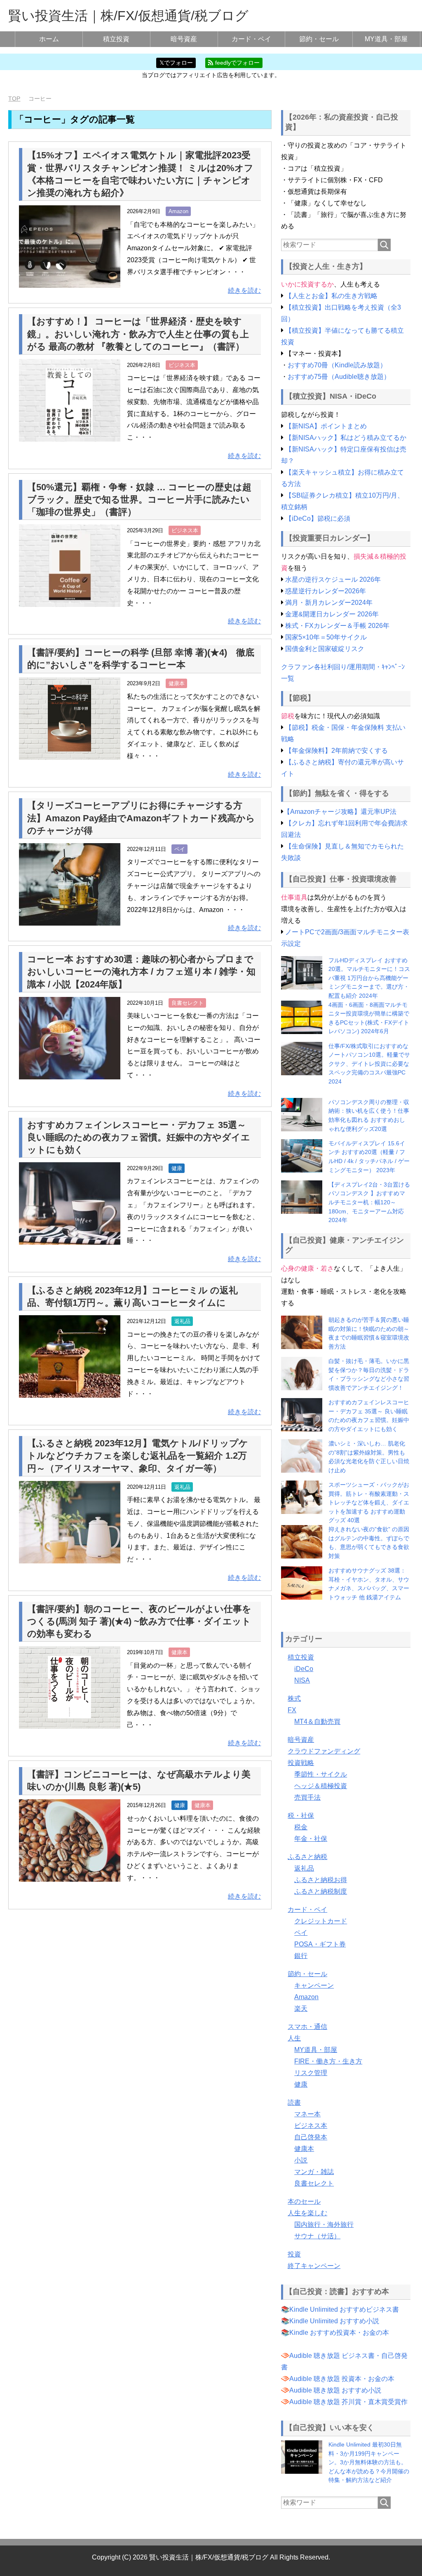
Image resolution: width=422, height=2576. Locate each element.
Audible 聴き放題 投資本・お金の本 (342, 2379)
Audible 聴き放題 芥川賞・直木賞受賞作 (348, 2402)
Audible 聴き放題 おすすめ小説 (335, 2390)
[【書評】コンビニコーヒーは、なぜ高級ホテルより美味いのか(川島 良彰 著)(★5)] (70, 1876)
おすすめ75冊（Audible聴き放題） (339, 377)
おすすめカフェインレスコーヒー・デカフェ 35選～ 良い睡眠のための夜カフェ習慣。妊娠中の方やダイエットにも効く (139, 1137)
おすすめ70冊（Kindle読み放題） (337, 365)
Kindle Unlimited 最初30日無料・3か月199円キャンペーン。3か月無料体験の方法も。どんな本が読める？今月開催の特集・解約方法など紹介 (369, 2462)
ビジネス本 (182, 365)
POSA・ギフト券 (320, 1944)
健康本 (177, 683)
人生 (294, 2038)
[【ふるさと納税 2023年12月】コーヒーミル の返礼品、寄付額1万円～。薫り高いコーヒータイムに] (70, 1391)
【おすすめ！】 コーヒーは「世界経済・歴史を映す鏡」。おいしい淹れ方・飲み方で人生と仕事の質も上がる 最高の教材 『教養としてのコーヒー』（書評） (138, 334)
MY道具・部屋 (386, 39)
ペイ (180, 849)
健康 (177, 1168)
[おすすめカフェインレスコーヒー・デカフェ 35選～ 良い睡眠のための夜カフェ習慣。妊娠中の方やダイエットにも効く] (70, 1238)
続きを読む (244, 290)
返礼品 (182, 1321)
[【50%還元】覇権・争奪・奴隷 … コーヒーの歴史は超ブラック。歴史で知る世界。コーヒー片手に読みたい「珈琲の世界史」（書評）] (70, 601)
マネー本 (307, 2114)
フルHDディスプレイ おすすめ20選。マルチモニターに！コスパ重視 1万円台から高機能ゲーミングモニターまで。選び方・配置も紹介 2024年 (369, 978)
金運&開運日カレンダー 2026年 (332, 614)
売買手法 (307, 1797)
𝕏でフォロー (176, 63)
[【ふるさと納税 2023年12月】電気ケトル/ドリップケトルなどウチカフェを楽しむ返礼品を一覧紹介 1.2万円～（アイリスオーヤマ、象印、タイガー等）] (70, 1557)
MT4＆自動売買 (317, 1722)
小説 (301, 2160)
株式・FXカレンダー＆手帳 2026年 (337, 626)
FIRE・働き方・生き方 (328, 2061)
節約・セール (319, 39)
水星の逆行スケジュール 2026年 (333, 579)
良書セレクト (188, 1003)
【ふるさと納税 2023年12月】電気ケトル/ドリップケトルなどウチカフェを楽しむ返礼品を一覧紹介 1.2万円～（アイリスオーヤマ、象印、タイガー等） (138, 1456)
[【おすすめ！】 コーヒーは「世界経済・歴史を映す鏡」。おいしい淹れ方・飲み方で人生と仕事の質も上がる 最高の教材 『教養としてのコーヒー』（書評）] (70, 435)
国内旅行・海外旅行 (324, 2225)
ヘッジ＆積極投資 (321, 1786)
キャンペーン (314, 1985)
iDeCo (304, 1669)
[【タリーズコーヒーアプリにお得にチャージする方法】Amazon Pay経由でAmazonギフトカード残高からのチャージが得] (70, 919)
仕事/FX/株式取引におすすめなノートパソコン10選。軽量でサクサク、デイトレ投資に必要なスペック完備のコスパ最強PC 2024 (369, 1064)
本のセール (304, 2201)
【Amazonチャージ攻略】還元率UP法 (340, 812)
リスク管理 (311, 2073)
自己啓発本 (311, 2137)
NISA (302, 1680)
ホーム (49, 39)
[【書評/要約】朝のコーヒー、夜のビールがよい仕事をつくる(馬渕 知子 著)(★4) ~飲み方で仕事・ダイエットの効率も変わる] (70, 1722)
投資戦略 (301, 1763)
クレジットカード (321, 1921)
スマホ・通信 (307, 2027)
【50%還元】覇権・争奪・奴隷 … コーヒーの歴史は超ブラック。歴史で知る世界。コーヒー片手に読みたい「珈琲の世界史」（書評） (139, 499)
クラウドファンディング (324, 1751)
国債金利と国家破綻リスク (325, 649)
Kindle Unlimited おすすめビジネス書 (344, 2309)
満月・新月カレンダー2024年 (329, 603)
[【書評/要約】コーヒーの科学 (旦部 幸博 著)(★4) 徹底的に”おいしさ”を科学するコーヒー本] (70, 754)
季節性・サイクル (321, 1774)
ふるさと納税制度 (321, 1891)
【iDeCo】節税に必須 (318, 518)
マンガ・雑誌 (314, 2172)
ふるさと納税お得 (321, 1880)
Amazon (178, 211)
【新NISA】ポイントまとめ (326, 426)
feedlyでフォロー (237, 63)
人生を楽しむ (307, 2213)
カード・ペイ (251, 39)
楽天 (301, 2008)
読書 (294, 2102)
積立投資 (116, 39)
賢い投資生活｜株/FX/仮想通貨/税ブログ (128, 16)
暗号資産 (184, 39)
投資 (294, 2254)
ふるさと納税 (307, 1857)
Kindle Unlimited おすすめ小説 (334, 2321)
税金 (301, 1827)
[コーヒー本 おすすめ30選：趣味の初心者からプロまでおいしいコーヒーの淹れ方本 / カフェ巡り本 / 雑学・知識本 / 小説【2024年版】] (70, 1073)
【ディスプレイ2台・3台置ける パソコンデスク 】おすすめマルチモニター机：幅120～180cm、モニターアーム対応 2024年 (369, 1202)
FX (292, 1710)
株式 (294, 1698)
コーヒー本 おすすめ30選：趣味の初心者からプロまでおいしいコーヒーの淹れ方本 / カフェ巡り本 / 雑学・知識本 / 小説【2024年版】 (141, 972)
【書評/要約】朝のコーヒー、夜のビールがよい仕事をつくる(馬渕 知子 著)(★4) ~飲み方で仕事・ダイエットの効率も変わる (139, 1621)
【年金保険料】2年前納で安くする (336, 751)
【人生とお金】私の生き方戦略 (331, 296)
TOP (14, 99)
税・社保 (301, 1816)
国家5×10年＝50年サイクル (326, 637)
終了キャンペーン (314, 2266)
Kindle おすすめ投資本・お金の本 (339, 2333)
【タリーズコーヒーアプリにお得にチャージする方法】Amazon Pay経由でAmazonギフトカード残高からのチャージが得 (141, 818)
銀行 (301, 1956)
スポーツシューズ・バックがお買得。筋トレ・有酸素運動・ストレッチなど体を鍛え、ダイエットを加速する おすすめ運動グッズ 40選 (369, 1502)
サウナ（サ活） (317, 2236)
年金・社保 (311, 1839)
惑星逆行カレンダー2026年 (326, 591)
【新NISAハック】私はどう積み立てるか (346, 438)
